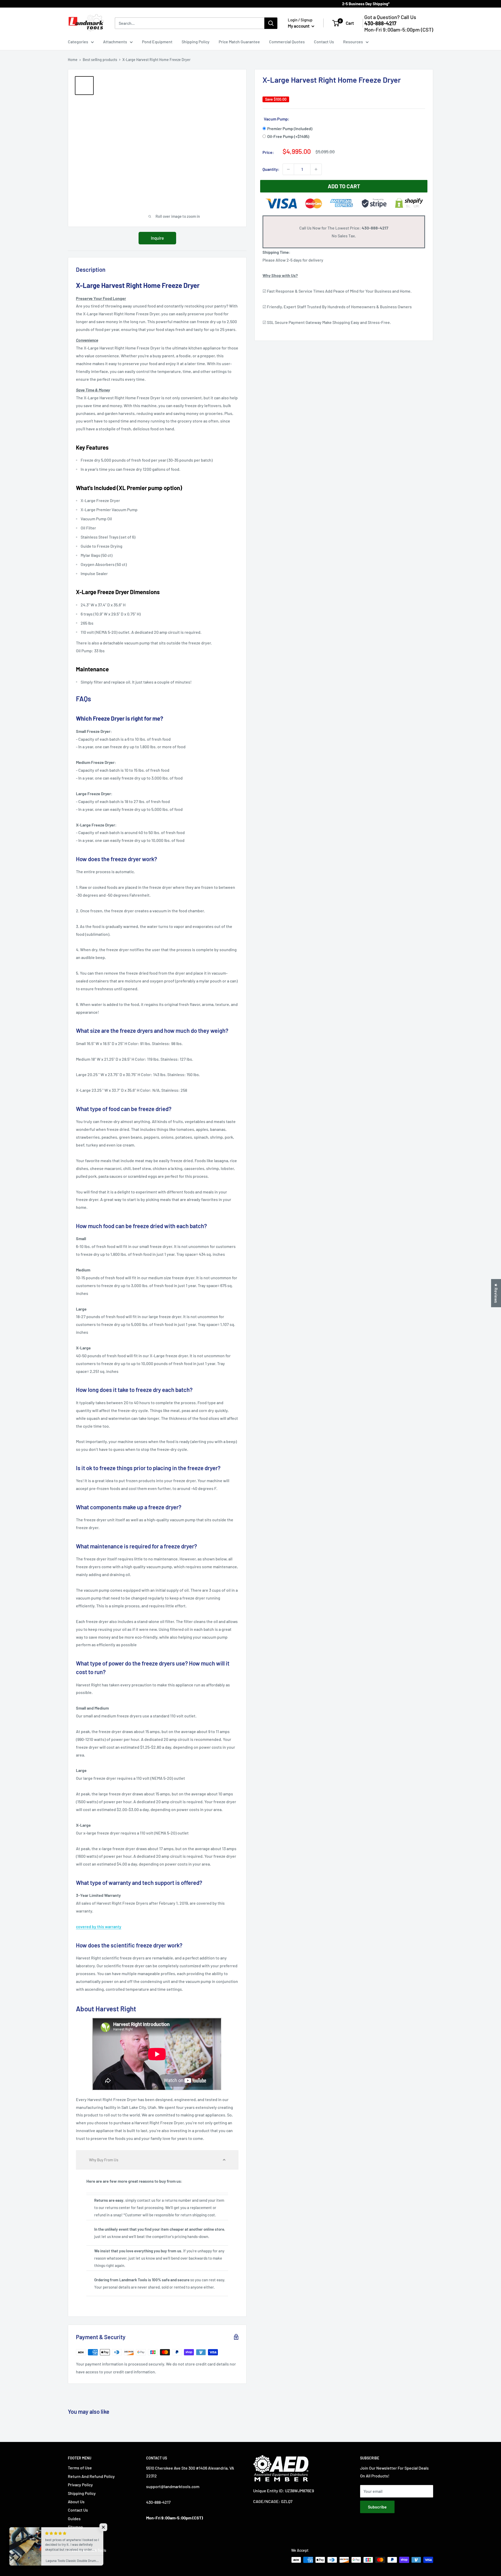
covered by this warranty (99, 1926)
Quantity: (271, 169)
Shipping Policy (196, 42)
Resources (353, 42)
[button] (157, 2160)
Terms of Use (80, 2468)
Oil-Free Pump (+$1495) (288, 136)
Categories (78, 42)
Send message (251, 76)
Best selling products (100, 60)
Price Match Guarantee (239, 42)
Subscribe (377, 2507)
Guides (74, 2518)
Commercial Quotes (287, 42)
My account (299, 26)
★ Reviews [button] (496, 1293)
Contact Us (324, 42)
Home (73, 60)
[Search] (271, 23)
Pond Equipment (157, 42)
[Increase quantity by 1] (316, 169)
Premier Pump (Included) (290, 128)
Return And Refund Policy (91, 2476)
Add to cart (344, 186)
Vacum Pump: (277, 119)
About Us (76, 2502)
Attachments (115, 42)
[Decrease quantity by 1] (288, 169)
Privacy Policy (80, 2485)
